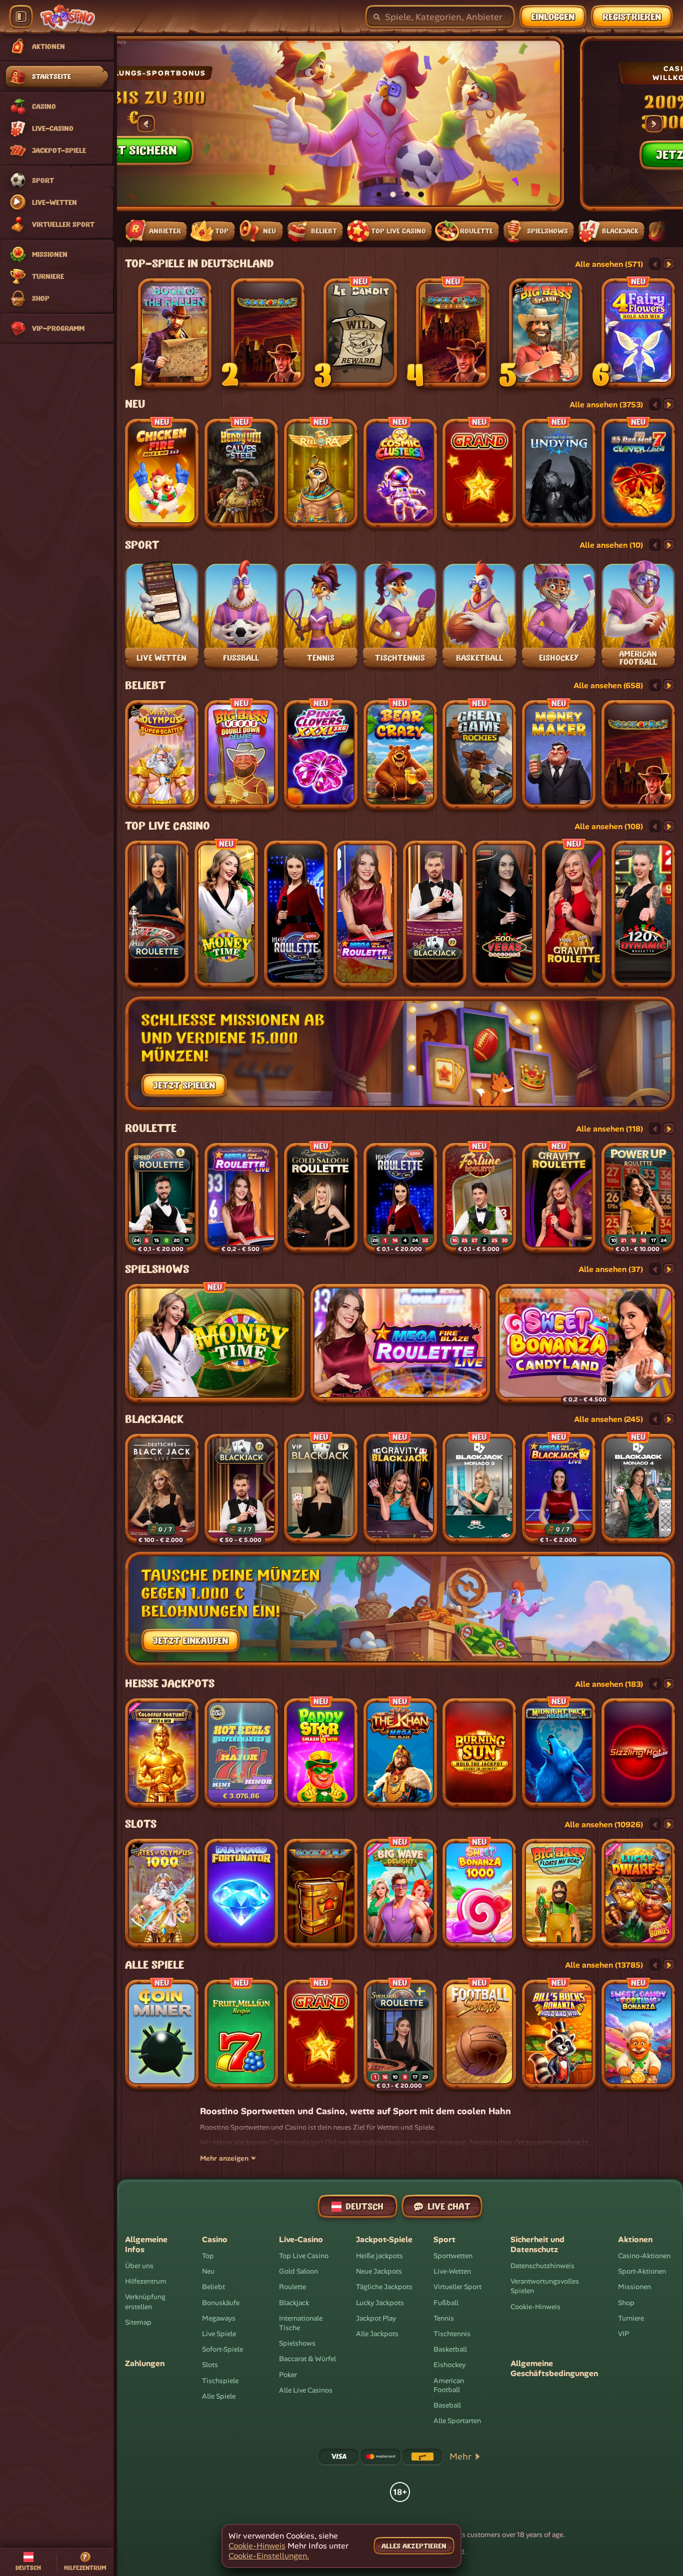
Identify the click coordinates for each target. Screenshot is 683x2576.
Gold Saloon (298, 2271)
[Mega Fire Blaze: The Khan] (400, 1753)
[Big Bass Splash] (546, 333)
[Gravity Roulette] (574, 915)
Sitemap (138, 2322)
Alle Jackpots (377, 2334)
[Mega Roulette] (296, 915)
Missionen (634, 2287)
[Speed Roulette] (157, 915)
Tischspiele (220, 2381)
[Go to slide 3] (407, 194)
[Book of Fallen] (175, 333)
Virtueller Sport (457, 2287)
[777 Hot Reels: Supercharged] (241, 1753)
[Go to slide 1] (379, 194)
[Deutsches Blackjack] (162, 1489)
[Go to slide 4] (421, 194)
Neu (135, 404)
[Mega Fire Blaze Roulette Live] (365, 915)
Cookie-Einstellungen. (269, 2556)
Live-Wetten (452, 2271)
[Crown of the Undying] (559, 474)
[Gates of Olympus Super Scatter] (162, 755)
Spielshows (157, 1270)
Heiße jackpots (170, 1684)
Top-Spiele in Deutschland (199, 264)
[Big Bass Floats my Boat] (559, 1894)
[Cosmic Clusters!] (400, 474)
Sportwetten (453, 2256)
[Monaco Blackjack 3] (479, 1489)
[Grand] (479, 474)
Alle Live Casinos (306, 2390)
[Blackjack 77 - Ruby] (435, 915)
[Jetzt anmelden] (289, 124)
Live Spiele (219, 2334)
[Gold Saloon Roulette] (321, 1198)
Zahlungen (145, 2364)
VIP (623, 2334)
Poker (288, 2375)
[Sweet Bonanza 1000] (479, 1894)
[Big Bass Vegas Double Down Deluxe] (241, 755)
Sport (142, 545)
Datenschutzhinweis (542, 2266)
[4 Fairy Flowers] (638, 333)
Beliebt (145, 686)
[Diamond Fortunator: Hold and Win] (241, 1894)
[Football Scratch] (479, 2035)
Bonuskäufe (221, 2303)
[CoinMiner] (162, 2035)
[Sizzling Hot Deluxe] (638, 1753)
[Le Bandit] (360, 333)
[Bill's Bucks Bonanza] (559, 2035)
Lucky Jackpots (380, 2303)
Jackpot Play (376, 2318)
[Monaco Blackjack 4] (638, 1489)
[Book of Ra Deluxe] (268, 333)
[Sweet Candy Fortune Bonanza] (638, 2035)
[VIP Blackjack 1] (321, 1489)
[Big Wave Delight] (400, 1894)
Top (208, 2256)
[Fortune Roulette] (479, 1198)
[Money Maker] (559, 755)
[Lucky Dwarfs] (638, 1894)
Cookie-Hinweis (535, 2307)
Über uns (139, 2266)
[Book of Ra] (321, 1894)
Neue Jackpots (379, 2271)
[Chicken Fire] (162, 474)
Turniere (631, 2318)
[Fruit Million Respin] (241, 2035)
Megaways (219, 2318)
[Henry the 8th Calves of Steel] (241, 474)
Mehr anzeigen (224, 2158)
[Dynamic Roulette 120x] (643, 915)
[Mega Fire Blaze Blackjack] (559, 1489)
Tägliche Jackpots (384, 2287)
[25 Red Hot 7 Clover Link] (638, 474)
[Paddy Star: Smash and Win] (321, 1753)
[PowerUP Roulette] (638, 1198)
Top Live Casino (167, 826)
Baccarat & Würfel (307, 2359)
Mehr (460, 2457)
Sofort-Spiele (222, 2349)
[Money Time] (226, 915)
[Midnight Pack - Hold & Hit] (559, 1753)
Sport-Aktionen (642, 2271)
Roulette (151, 1129)
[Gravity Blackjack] (400, 1489)
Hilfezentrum (146, 2281)
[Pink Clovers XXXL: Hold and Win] (321, 755)
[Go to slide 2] (393, 194)
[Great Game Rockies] (479, 755)
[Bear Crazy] (400, 755)
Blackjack (154, 1419)
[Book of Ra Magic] (453, 333)
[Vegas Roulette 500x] (504, 915)
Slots (141, 1824)
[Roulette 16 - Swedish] (400, 2035)
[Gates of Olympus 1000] (162, 1894)
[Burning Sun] (479, 1753)
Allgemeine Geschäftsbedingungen (554, 2369)
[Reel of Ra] (321, 474)
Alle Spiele (154, 1965)
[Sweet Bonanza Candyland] (585, 1344)
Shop (626, 2303)
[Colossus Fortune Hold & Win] (162, 1753)
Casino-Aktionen (644, 2256)
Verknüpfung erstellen (145, 2302)
